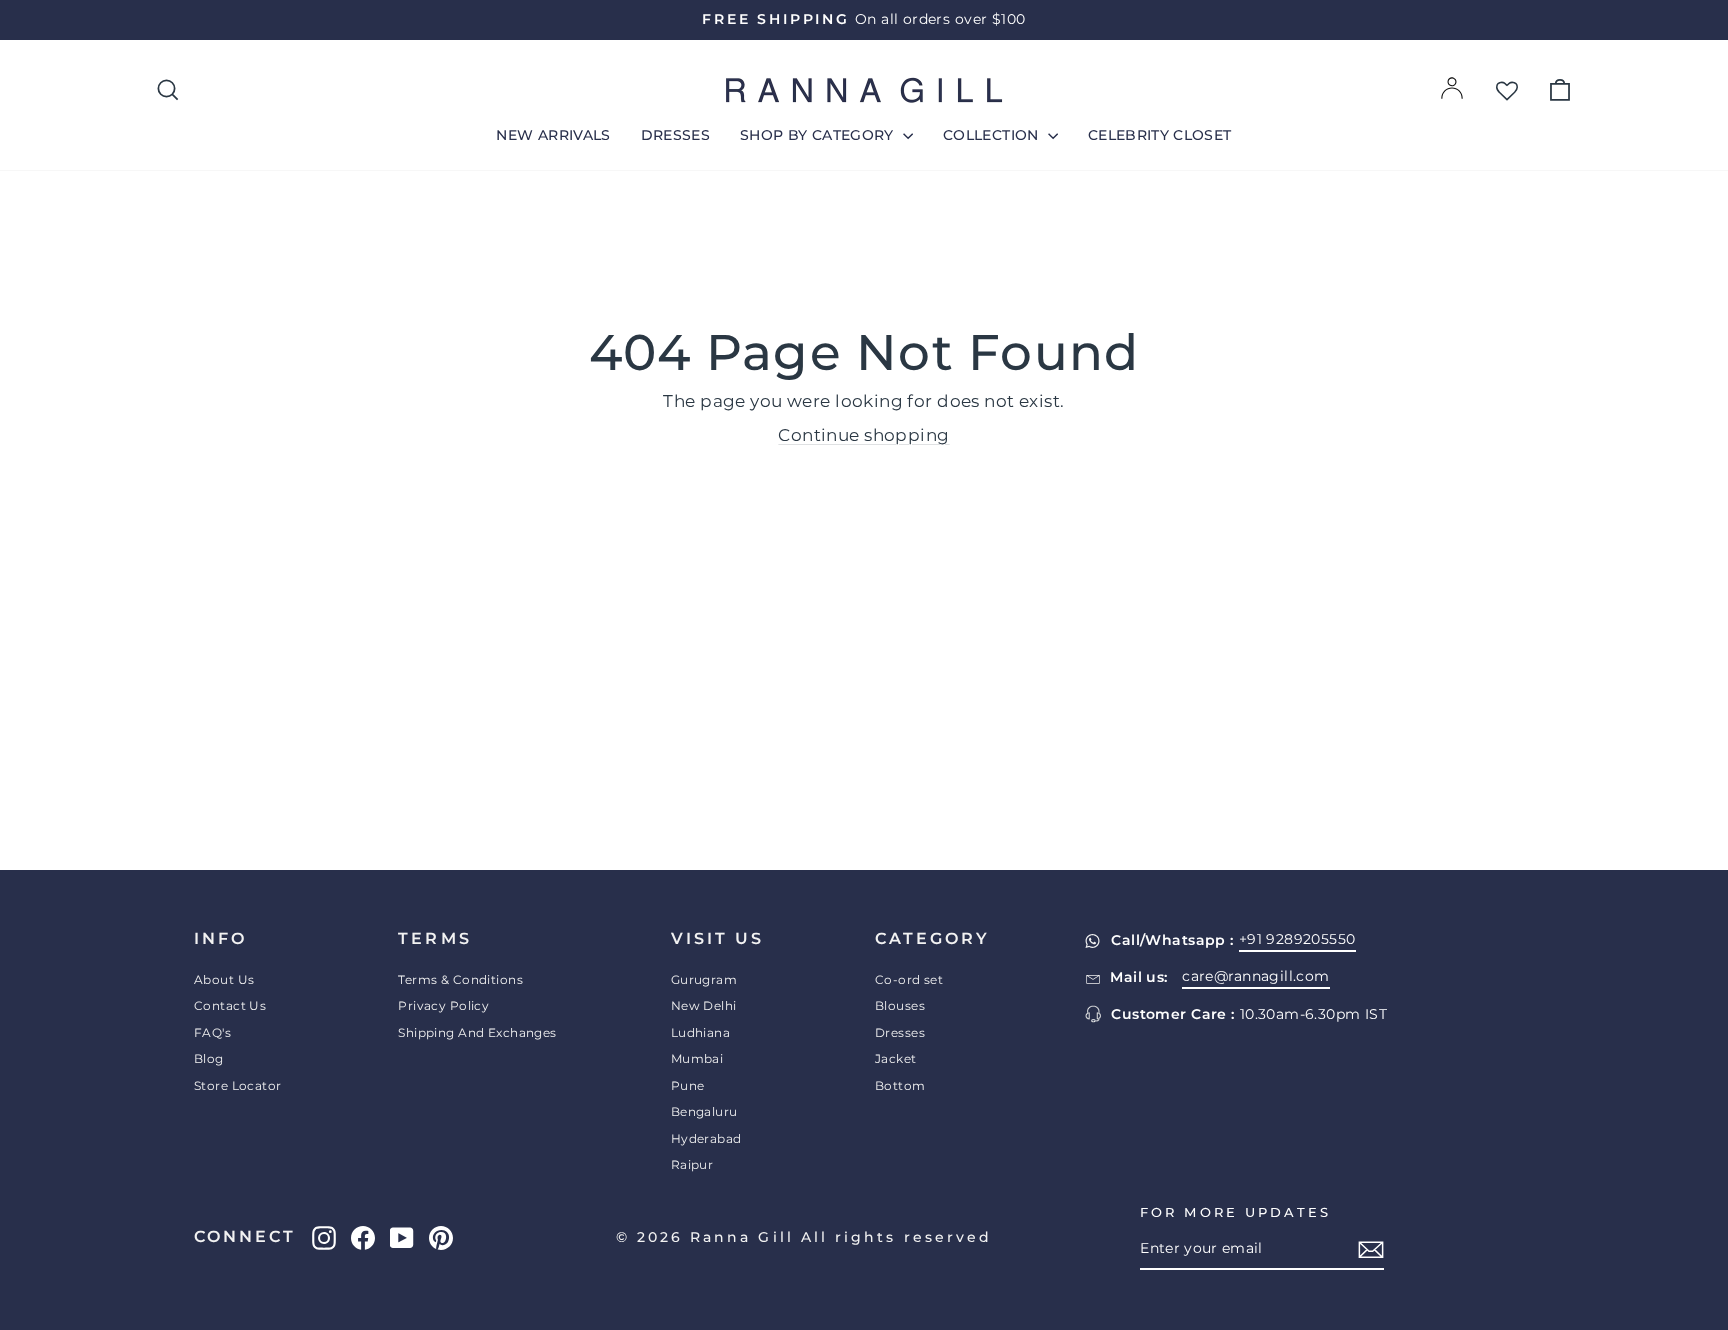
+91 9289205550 (1297, 939)
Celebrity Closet (1160, 135)
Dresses (675, 135)
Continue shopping (863, 435)
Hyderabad (706, 1138)
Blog (209, 1058)
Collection (993, 135)
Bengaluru (704, 1111)
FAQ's (212, 1032)
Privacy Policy (443, 1005)
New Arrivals (553, 135)
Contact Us (230, 1005)
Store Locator (238, 1085)
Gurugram (704, 979)
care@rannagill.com (1256, 976)
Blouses (900, 1005)
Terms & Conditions (460, 979)
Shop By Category (819, 135)
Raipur (692, 1164)
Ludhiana (700, 1032)
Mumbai (697, 1058)
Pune (688, 1085)
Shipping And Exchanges (477, 1032)
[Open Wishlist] (1507, 90)
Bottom (900, 1085)
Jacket (896, 1058)
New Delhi (704, 1005)
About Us (224, 979)
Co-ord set (909, 979)
